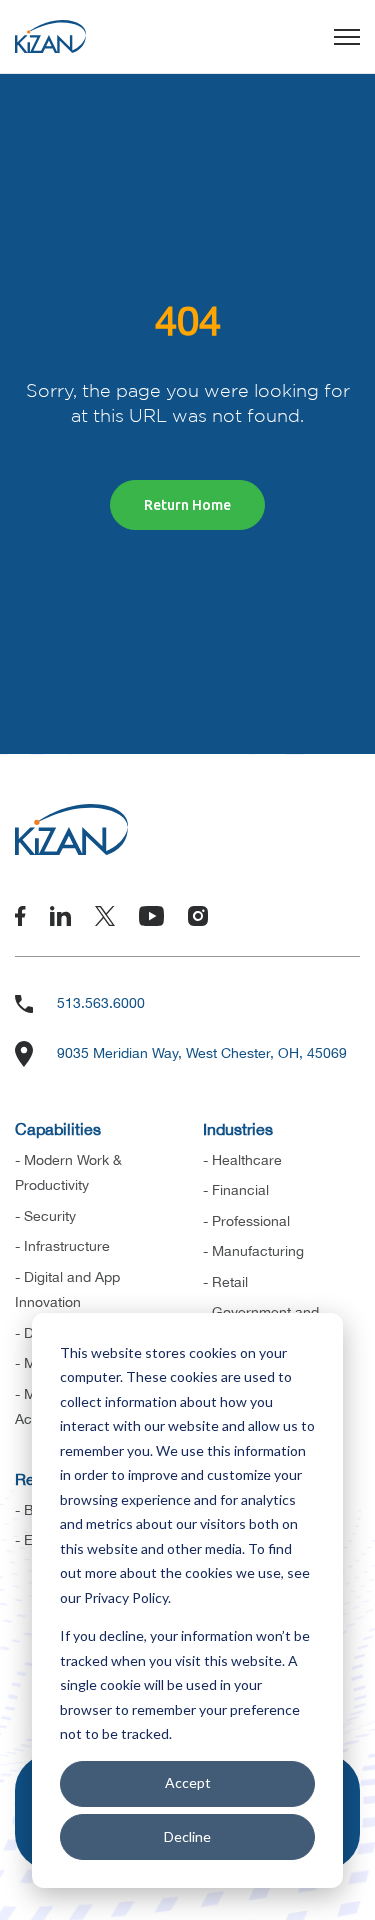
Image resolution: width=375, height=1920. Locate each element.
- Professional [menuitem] (246, 1221)
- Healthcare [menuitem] (242, 1160)
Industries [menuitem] (238, 1129)
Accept (188, 1782)
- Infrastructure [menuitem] (62, 1246)
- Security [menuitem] (45, 1216)
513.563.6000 (101, 1003)
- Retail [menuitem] (225, 1282)
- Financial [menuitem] (236, 1190)
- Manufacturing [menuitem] (253, 1251)
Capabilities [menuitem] (58, 1129)
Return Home (187, 505)
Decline (187, 1836)
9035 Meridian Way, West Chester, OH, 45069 (202, 1053)
